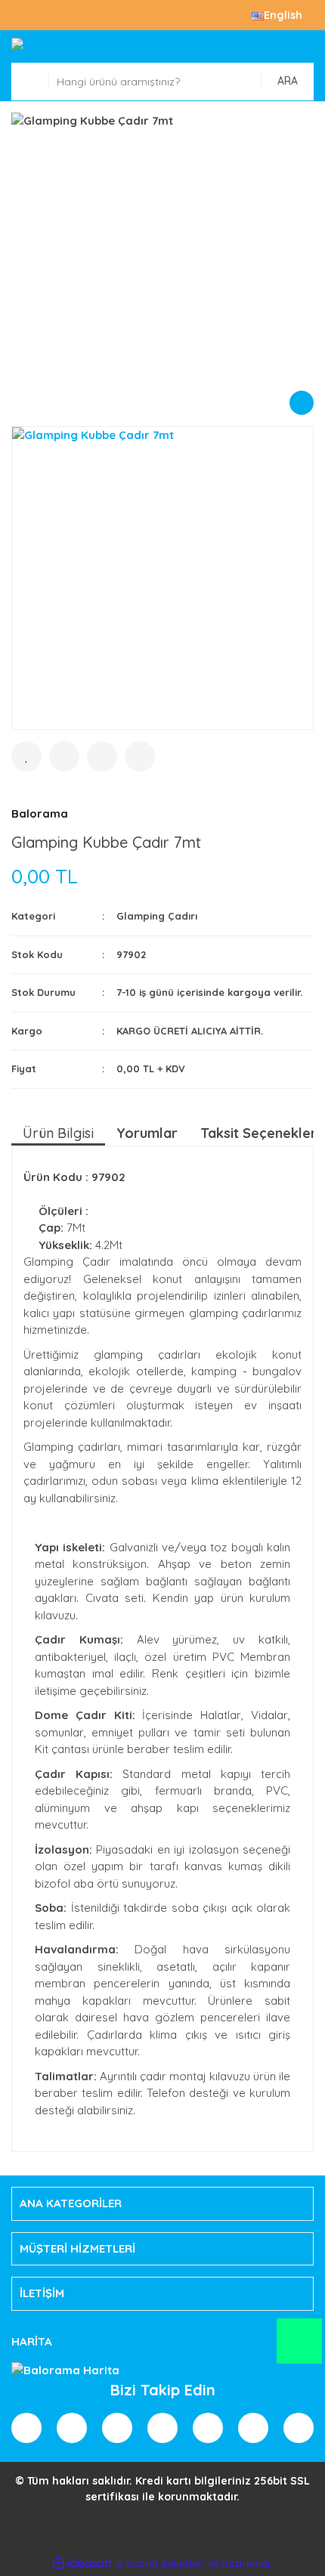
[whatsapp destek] (299, 2348)
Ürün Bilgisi (58, 1133)
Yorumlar (147, 1133)
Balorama (40, 813)
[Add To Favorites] (26, 756)
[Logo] (162, 46)
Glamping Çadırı (157, 916)
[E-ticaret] (161, 2564)
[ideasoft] (82, 2564)
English (283, 15)
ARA (288, 81)
